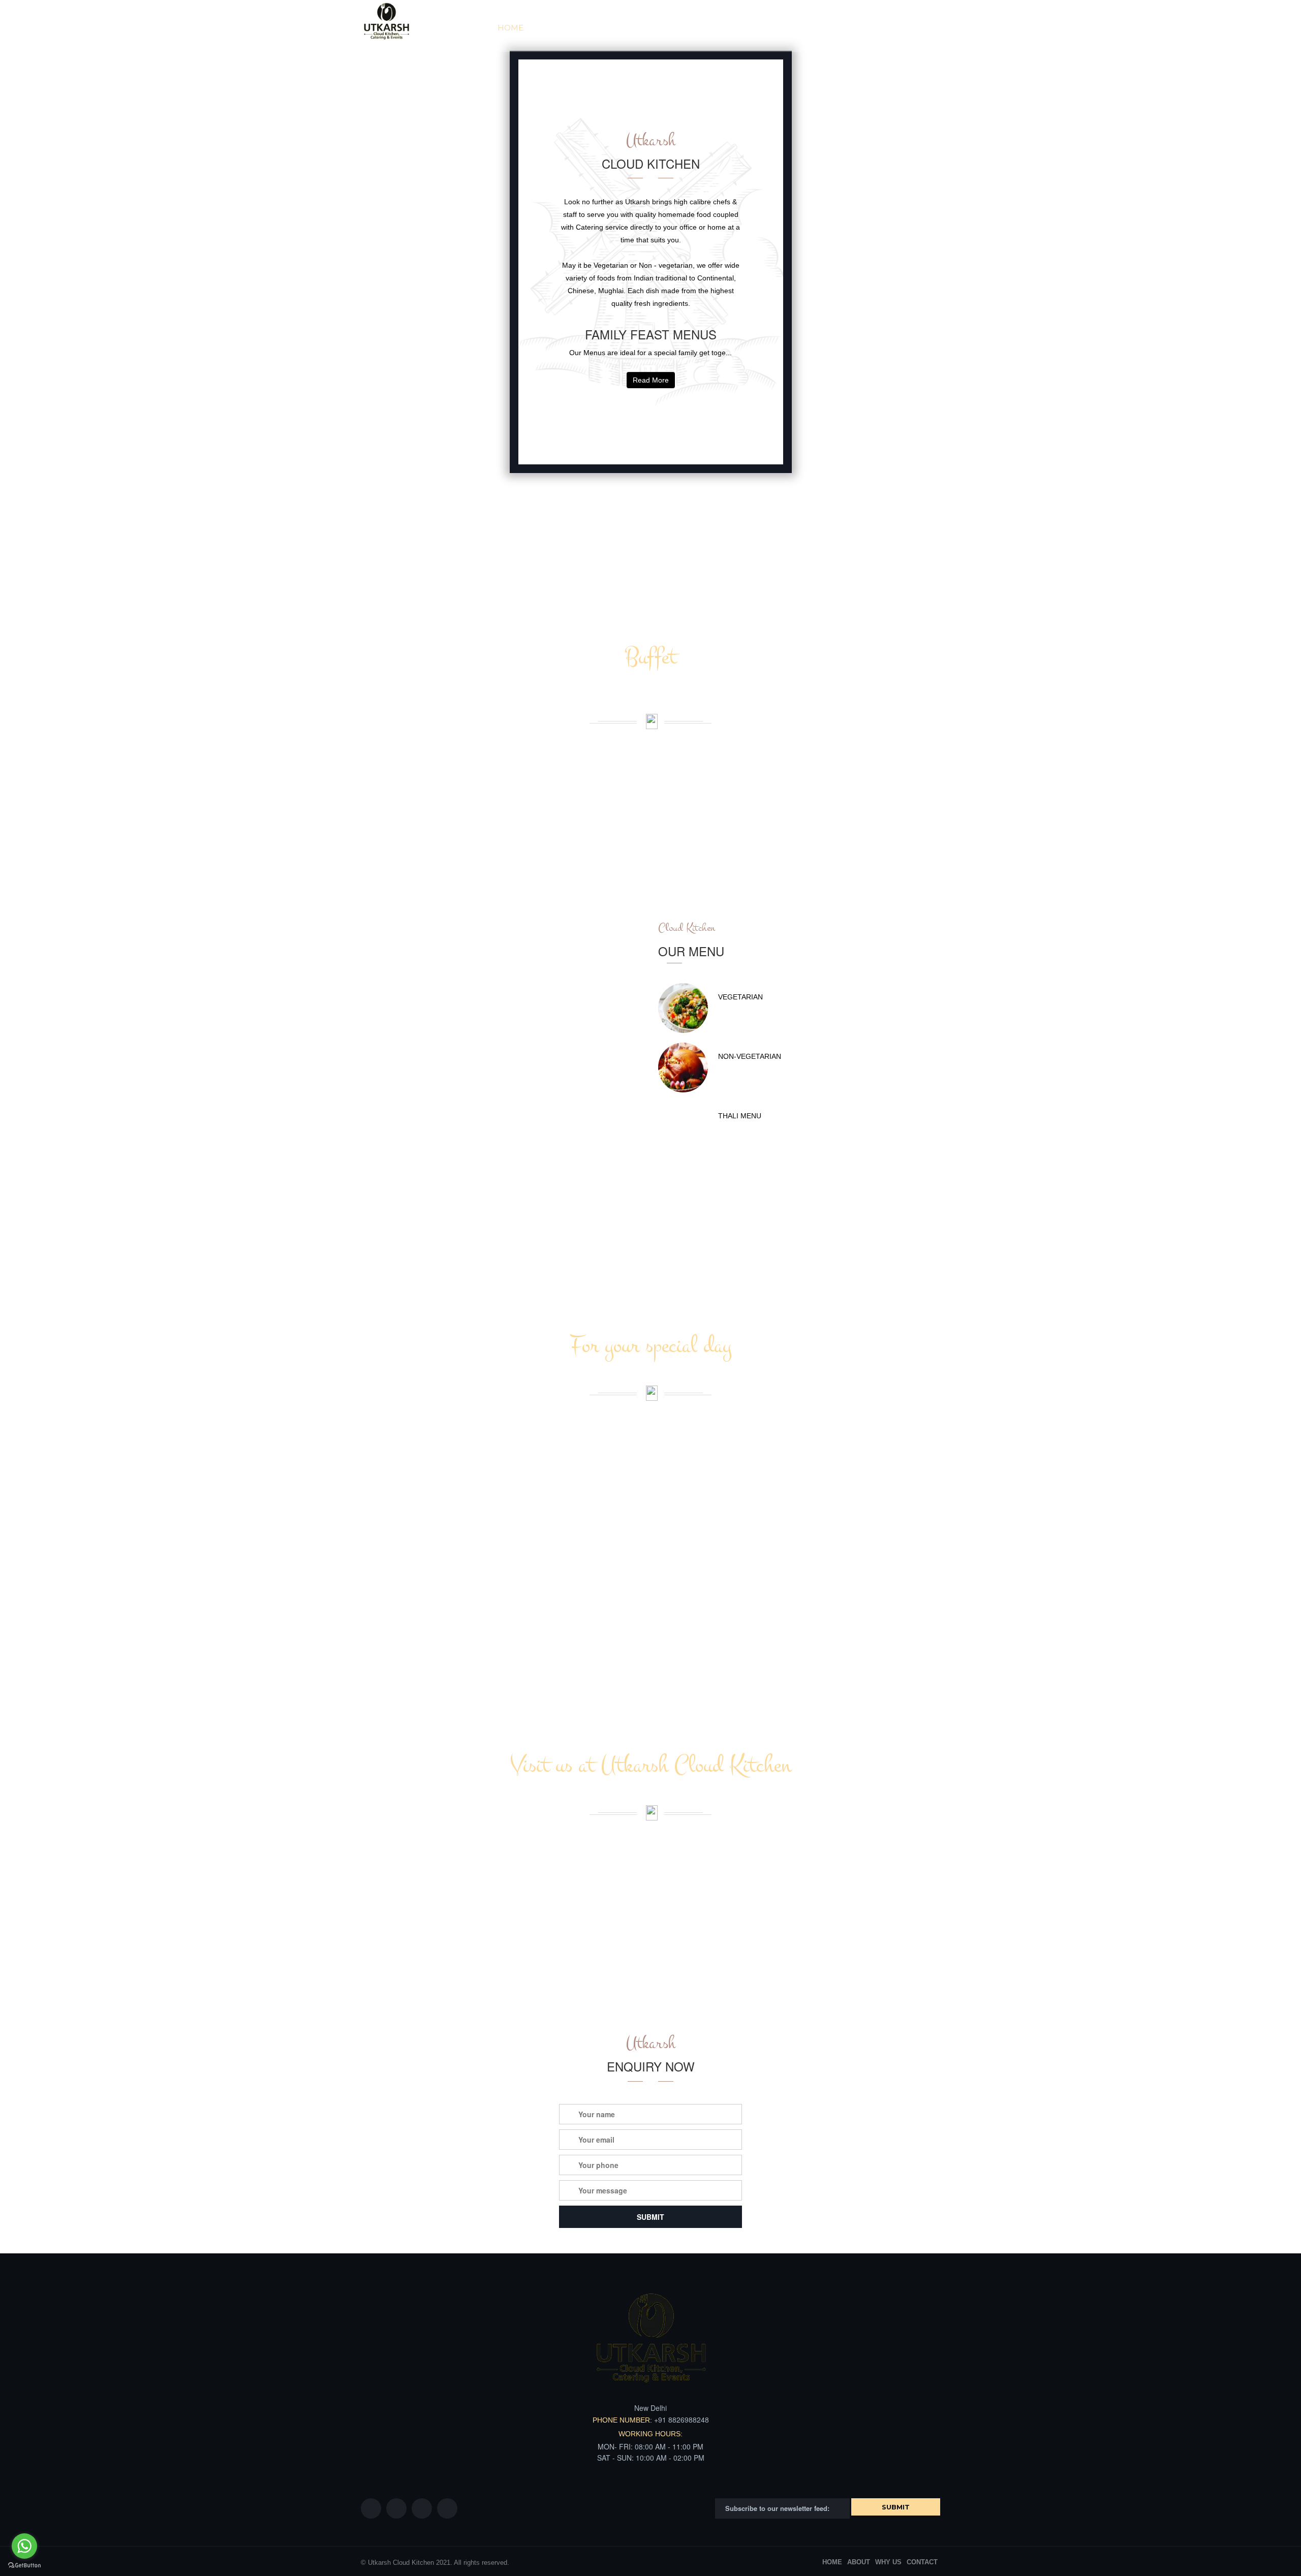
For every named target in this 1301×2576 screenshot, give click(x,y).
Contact (911, 28)
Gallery (855, 28)
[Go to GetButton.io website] (24, 2566)
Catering (664, 28)
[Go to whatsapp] (24, 2546)
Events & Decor (784, 28)
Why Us (608, 28)
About (557, 28)
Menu (717, 28)
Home (510, 28)
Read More (651, 380)
